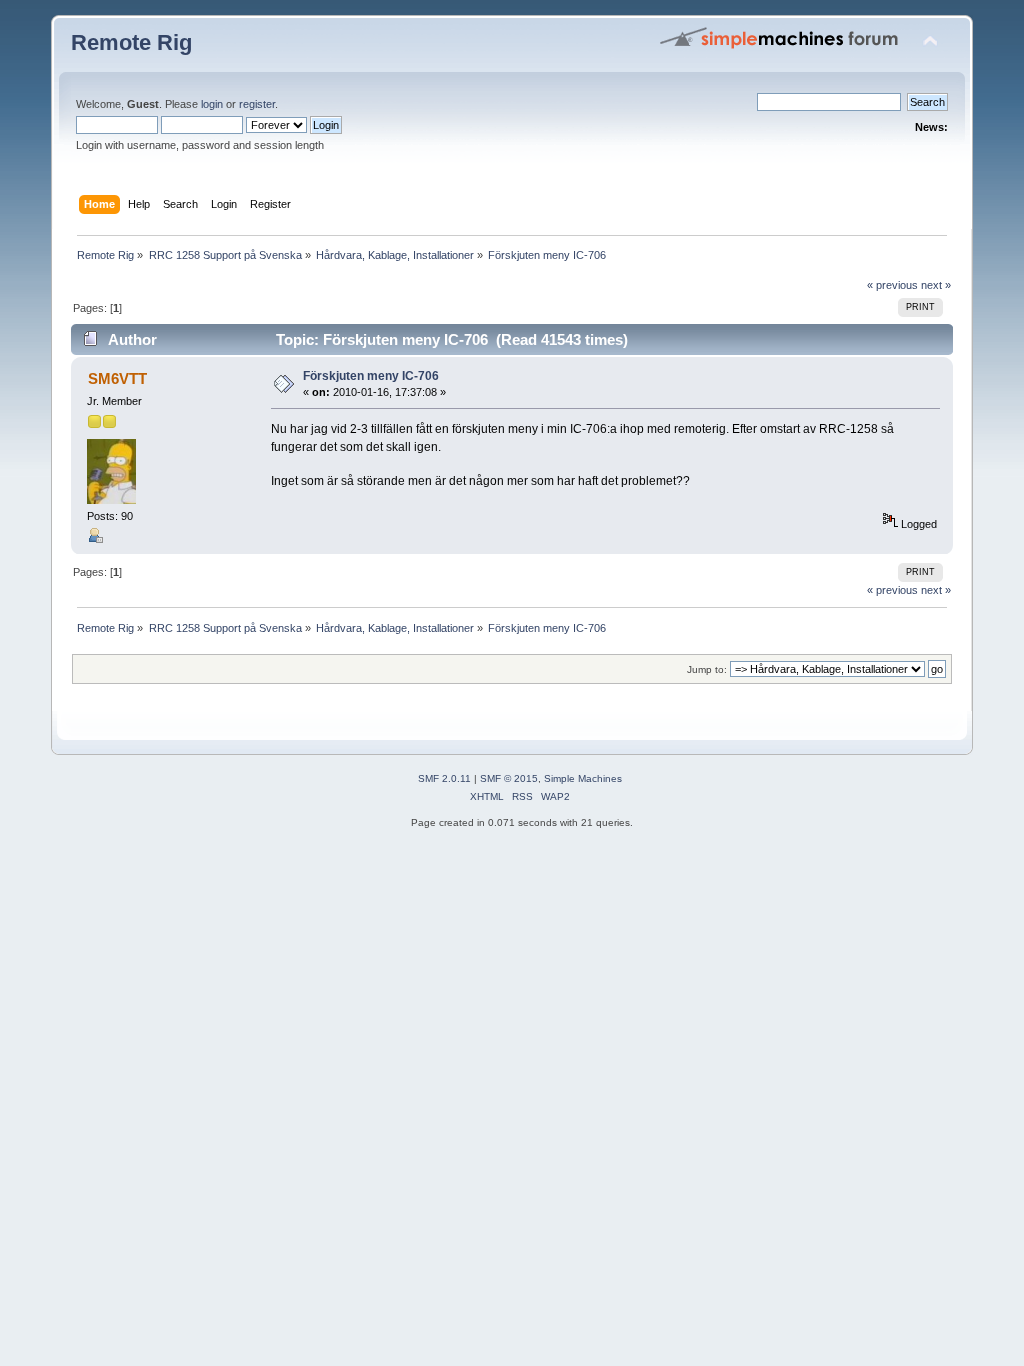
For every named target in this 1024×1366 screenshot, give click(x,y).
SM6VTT (117, 378)
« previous (892, 285)
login (212, 104)
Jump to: (707, 669)
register (257, 104)
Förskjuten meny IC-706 (371, 376)
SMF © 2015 (509, 778)
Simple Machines (583, 778)
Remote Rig (131, 42)
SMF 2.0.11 (444, 778)
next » (936, 285)
